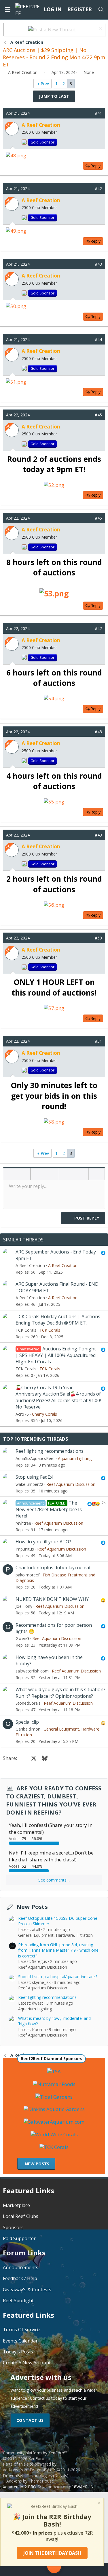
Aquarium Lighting (75, 1458)
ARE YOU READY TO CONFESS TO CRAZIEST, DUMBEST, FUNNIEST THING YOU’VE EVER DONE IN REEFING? (54, 1800)
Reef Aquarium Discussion (71, 1484)
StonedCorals (28, 1703)
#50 (98, 938)
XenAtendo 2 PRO (20, 2487)
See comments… (54, 1880)
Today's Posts (18, 2352)
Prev (45, 84)
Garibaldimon (28, 1729)
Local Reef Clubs (21, 2216)
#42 (98, 188)
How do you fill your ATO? (43, 1542)
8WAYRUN (84, 2487)
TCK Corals (26, 1330)
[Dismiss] (100, 29)
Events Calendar (20, 2341)
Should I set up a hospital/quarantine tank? (58, 1977)
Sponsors (13, 2227)
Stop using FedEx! (34, 1477)
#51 (98, 1041)
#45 (98, 415)
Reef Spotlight (18, 2301)
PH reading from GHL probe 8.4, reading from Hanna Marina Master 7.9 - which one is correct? (58, 1950)
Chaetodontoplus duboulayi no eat (53, 1568)
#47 (98, 628)
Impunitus (25, 1549)
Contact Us (30, 2420)
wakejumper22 (29, 1484)
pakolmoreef (28, 1575)
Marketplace (16, 2205)
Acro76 (22, 1414)
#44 (98, 339)
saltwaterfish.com (32, 1671)
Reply (95, 166)
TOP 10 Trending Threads (36, 1439)
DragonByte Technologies (27, 2475)
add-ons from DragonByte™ (29, 2470)
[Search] (101, 9)
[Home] (13, 2570)
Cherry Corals (44, 1414)
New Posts (32, 1907)
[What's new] (96, 2570)
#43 (98, 264)
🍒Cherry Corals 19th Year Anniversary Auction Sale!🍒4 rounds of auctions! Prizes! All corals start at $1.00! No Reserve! (58, 1397)
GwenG (22, 1638)
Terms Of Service (21, 2330)
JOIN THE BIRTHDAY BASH (52, 2553)
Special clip (27, 1722)
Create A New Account (27, 2363)
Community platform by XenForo (35, 2456)
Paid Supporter (19, 2238)
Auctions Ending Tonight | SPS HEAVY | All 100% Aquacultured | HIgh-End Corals (57, 1355)
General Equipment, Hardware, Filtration (55, 1935)
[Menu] (7, 9)
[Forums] (31, 2570)
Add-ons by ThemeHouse (30, 2481)
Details (61, 2475)
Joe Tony (24, 1606)
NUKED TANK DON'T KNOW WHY (52, 1599)
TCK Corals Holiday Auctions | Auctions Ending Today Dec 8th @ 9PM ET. (58, 1320)
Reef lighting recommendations (50, 1451)
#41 (98, 113)
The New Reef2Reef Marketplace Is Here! (49, 1509)
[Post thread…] (54, 2567)
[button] (10, 1175)
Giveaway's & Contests (27, 2290)
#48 (98, 732)
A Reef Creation (23, 72)
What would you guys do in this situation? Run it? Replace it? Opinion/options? (60, 1693)
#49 (98, 835)
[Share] (89, 113)
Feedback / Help (20, 2278)
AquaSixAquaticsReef (35, 1458)
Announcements (21, 2267)
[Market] (77, 2570)
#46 (98, 518)
